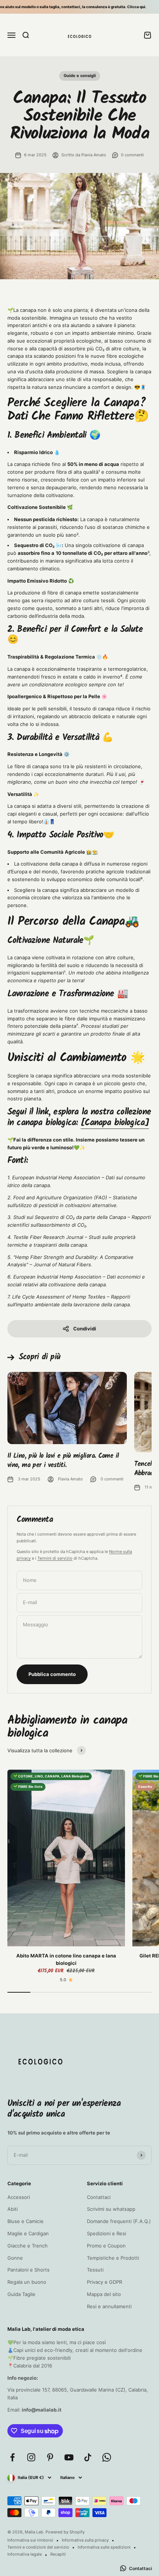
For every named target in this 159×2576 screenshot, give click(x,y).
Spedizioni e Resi (106, 2233)
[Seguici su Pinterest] (50, 2457)
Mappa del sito (104, 2294)
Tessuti (95, 2270)
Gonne (15, 2258)
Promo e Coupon (106, 2246)
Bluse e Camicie (26, 2221)
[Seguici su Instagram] (31, 2457)
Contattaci (99, 2197)
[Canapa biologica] (115, 1123)
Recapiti (58, 2554)
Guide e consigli (80, 76)
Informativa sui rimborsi (30, 2540)
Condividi (85, 1329)
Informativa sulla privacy (85, 2540)
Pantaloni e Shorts (28, 2270)
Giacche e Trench (28, 2246)
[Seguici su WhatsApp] (107, 2457)
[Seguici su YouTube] (69, 2457)
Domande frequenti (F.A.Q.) (119, 2221)
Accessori (19, 2197)
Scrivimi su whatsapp (111, 2209)
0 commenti (132, 155)
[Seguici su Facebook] (12, 2457)
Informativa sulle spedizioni (104, 2547)
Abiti (13, 2209)
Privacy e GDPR (104, 2282)
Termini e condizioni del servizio (38, 2547)
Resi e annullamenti (109, 2306)
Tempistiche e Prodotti (113, 2258)
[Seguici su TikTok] (88, 2457)
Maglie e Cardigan (28, 2233)
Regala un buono (27, 2282)
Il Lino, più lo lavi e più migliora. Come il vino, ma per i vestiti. (63, 1461)
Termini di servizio (55, 1558)
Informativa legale (25, 2554)
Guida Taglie (21, 2294)
